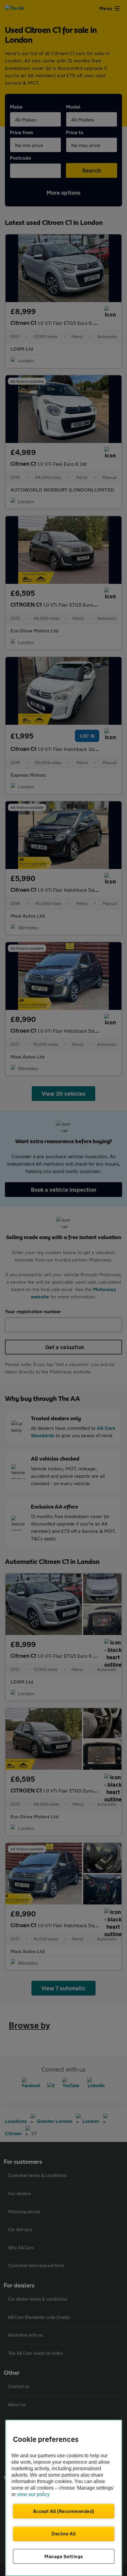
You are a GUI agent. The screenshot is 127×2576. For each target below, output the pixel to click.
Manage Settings (64, 2556)
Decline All (64, 2534)
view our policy (33, 2494)
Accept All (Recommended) (64, 2511)
